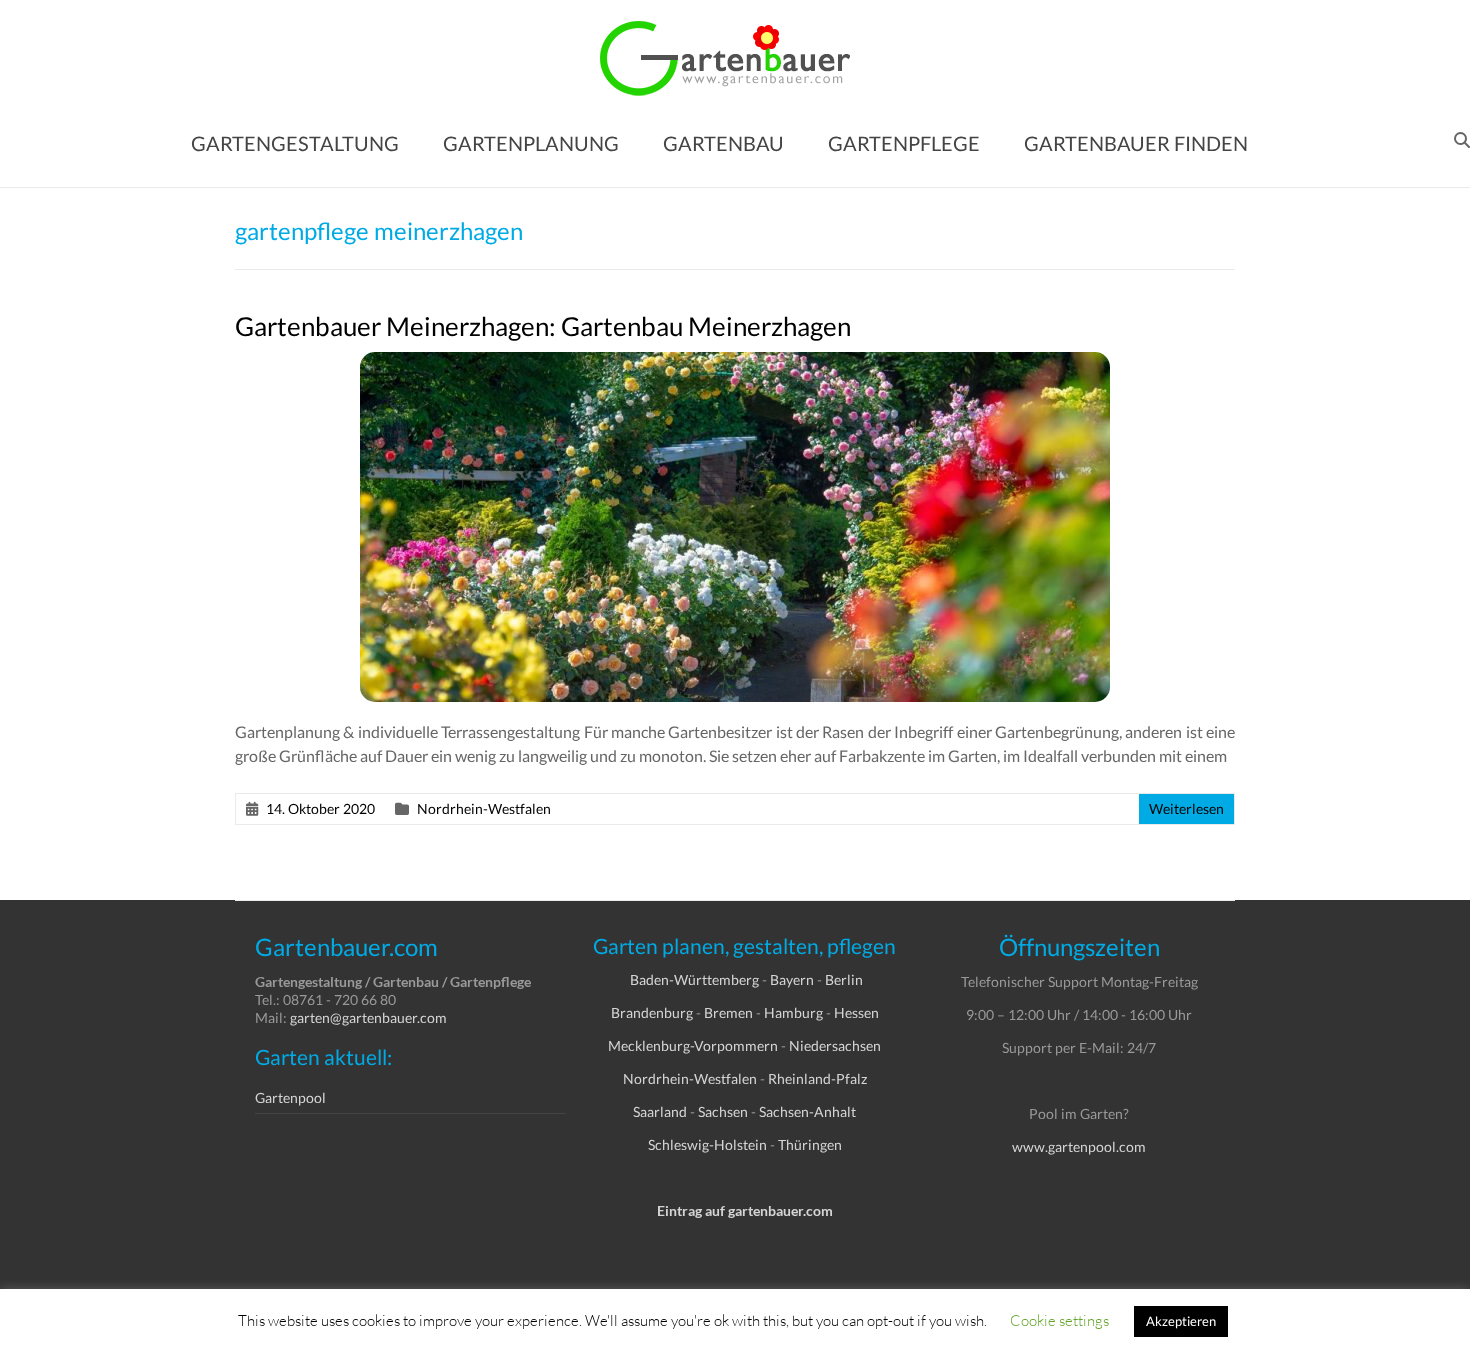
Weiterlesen (1186, 808)
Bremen (728, 1012)
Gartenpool (290, 1097)
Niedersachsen (835, 1045)
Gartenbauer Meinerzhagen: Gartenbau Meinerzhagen (543, 326)
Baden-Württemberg (694, 979)
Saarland (660, 1111)
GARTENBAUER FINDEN (1136, 143)
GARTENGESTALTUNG (295, 143)
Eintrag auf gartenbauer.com (745, 1210)
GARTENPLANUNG (531, 143)
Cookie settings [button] (1059, 1320)
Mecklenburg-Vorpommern (693, 1045)
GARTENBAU (723, 143)
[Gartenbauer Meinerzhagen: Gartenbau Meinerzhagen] (735, 361)
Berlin (844, 979)
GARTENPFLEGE (904, 143)
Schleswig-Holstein (707, 1144)
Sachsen (723, 1111)
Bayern (792, 979)
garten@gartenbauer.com (368, 1017)
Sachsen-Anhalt (807, 1111)
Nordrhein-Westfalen (484, 808)
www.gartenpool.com (1079, 1146)
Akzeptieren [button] (1181, 1321)
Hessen (856, 1012)
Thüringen (810, 1144)
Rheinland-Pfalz (817, 1078)
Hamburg (793, 1012)
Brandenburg (652, 1012)
